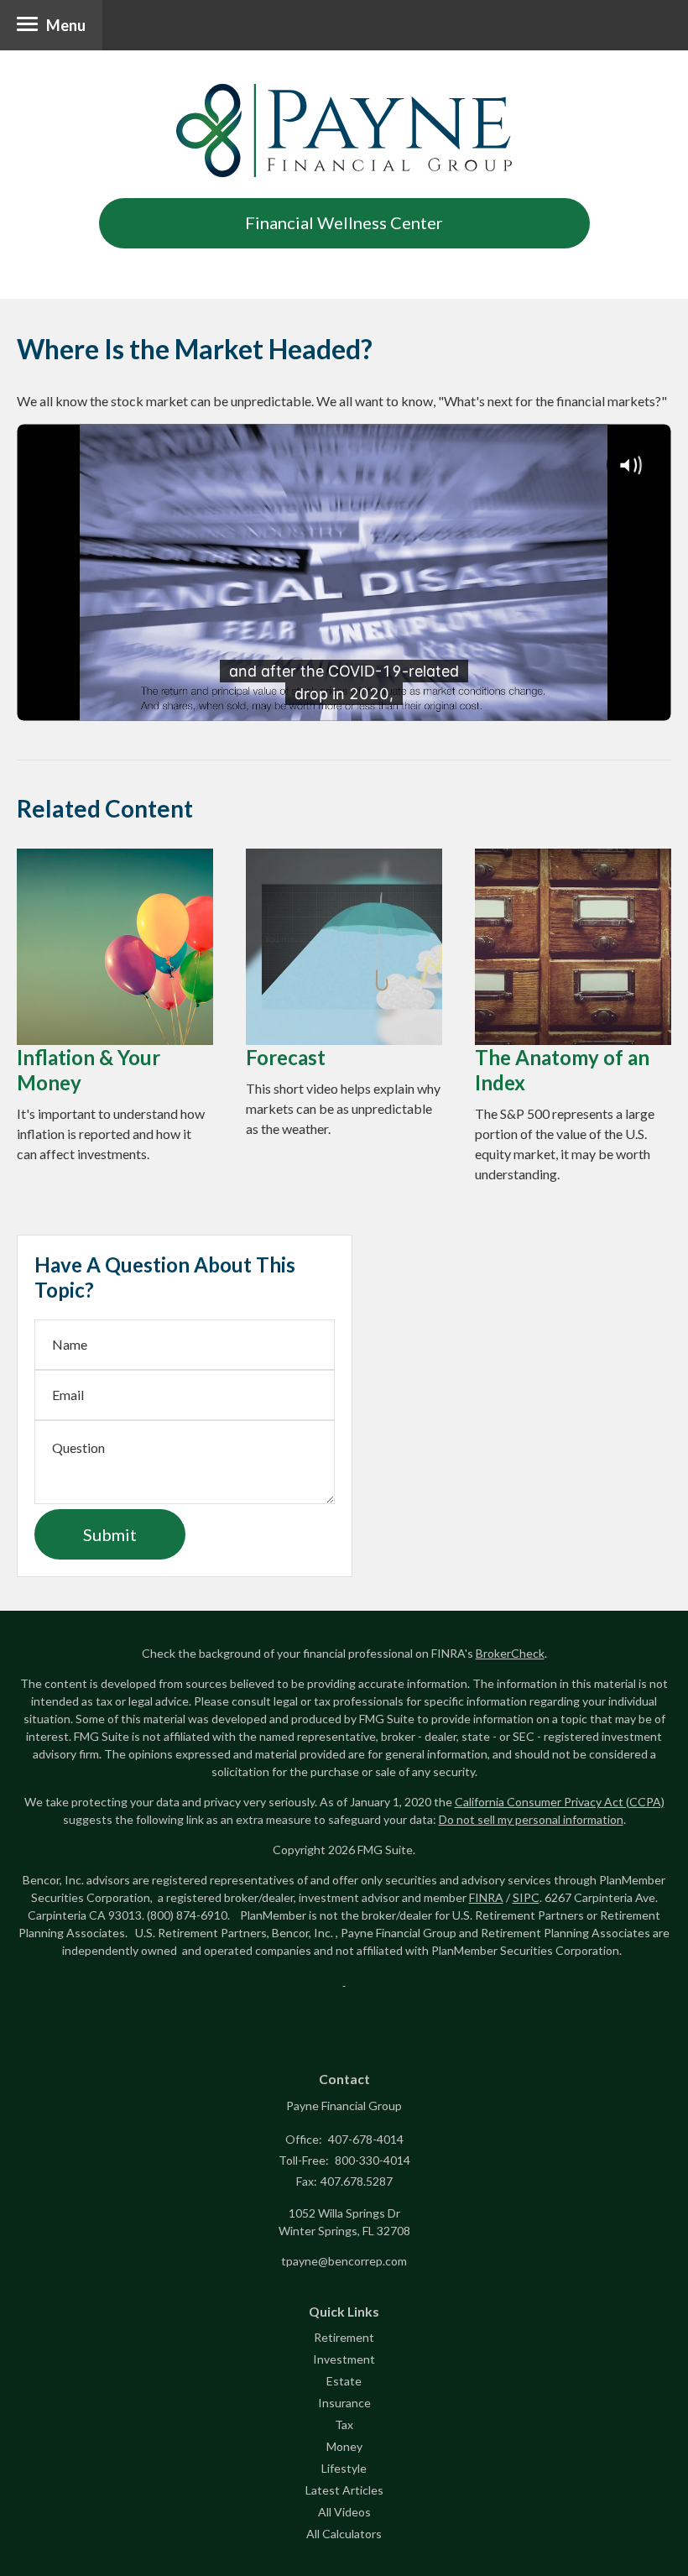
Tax (344, 2424)
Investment (344, 2359)
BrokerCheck (510, 1653)
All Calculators (344, 2534)
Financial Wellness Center (344, 222)
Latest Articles (344, 2490)
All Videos (344, 2512)
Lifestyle (344, 2468)
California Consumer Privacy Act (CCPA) (560, 1802)
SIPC (526, 1897)
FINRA (486, 1897)
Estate (344, 2381)
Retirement (344, 2337)
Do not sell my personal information (531, 1819)
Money (344, 2446)
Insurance (344, 2403)
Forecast (286, 1057)
